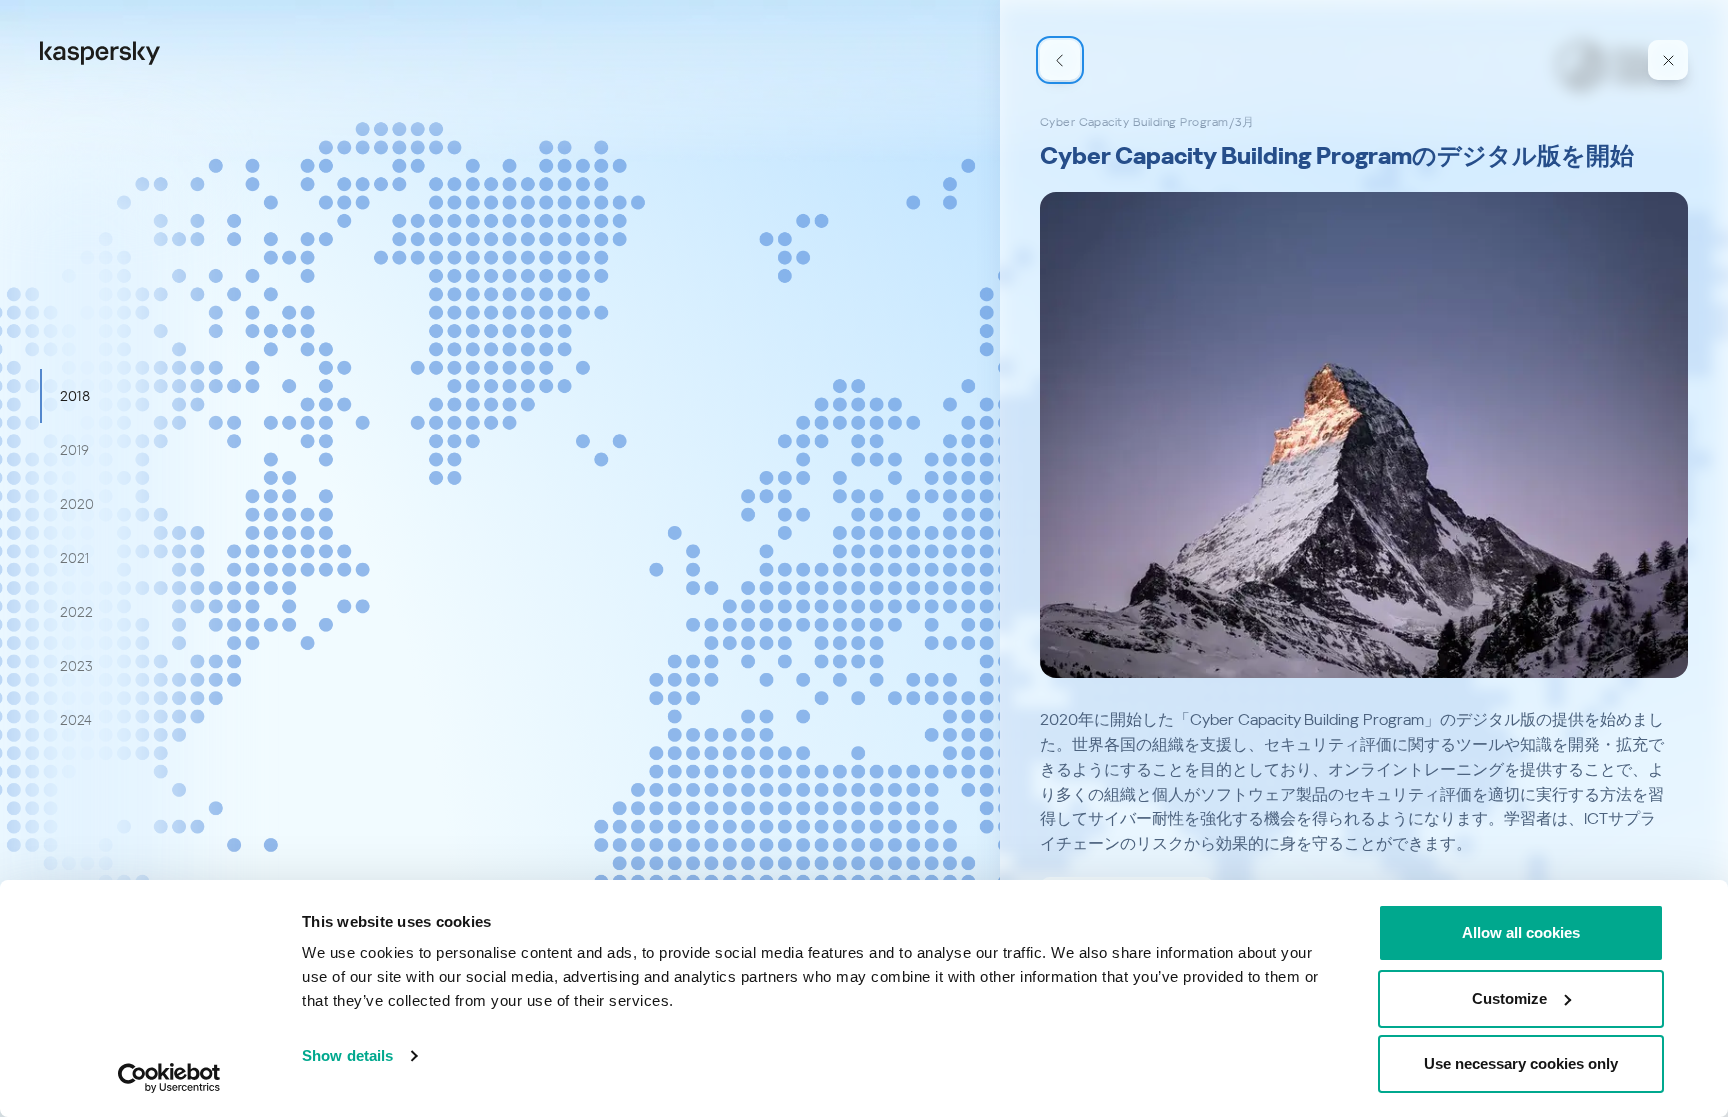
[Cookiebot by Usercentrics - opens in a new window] (169, 1078)
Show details (347, 1055)
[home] (100, 52)
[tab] (75, 396)
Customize (1509, 998)
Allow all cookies (1521, 932)
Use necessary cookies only (1521, 1063)
